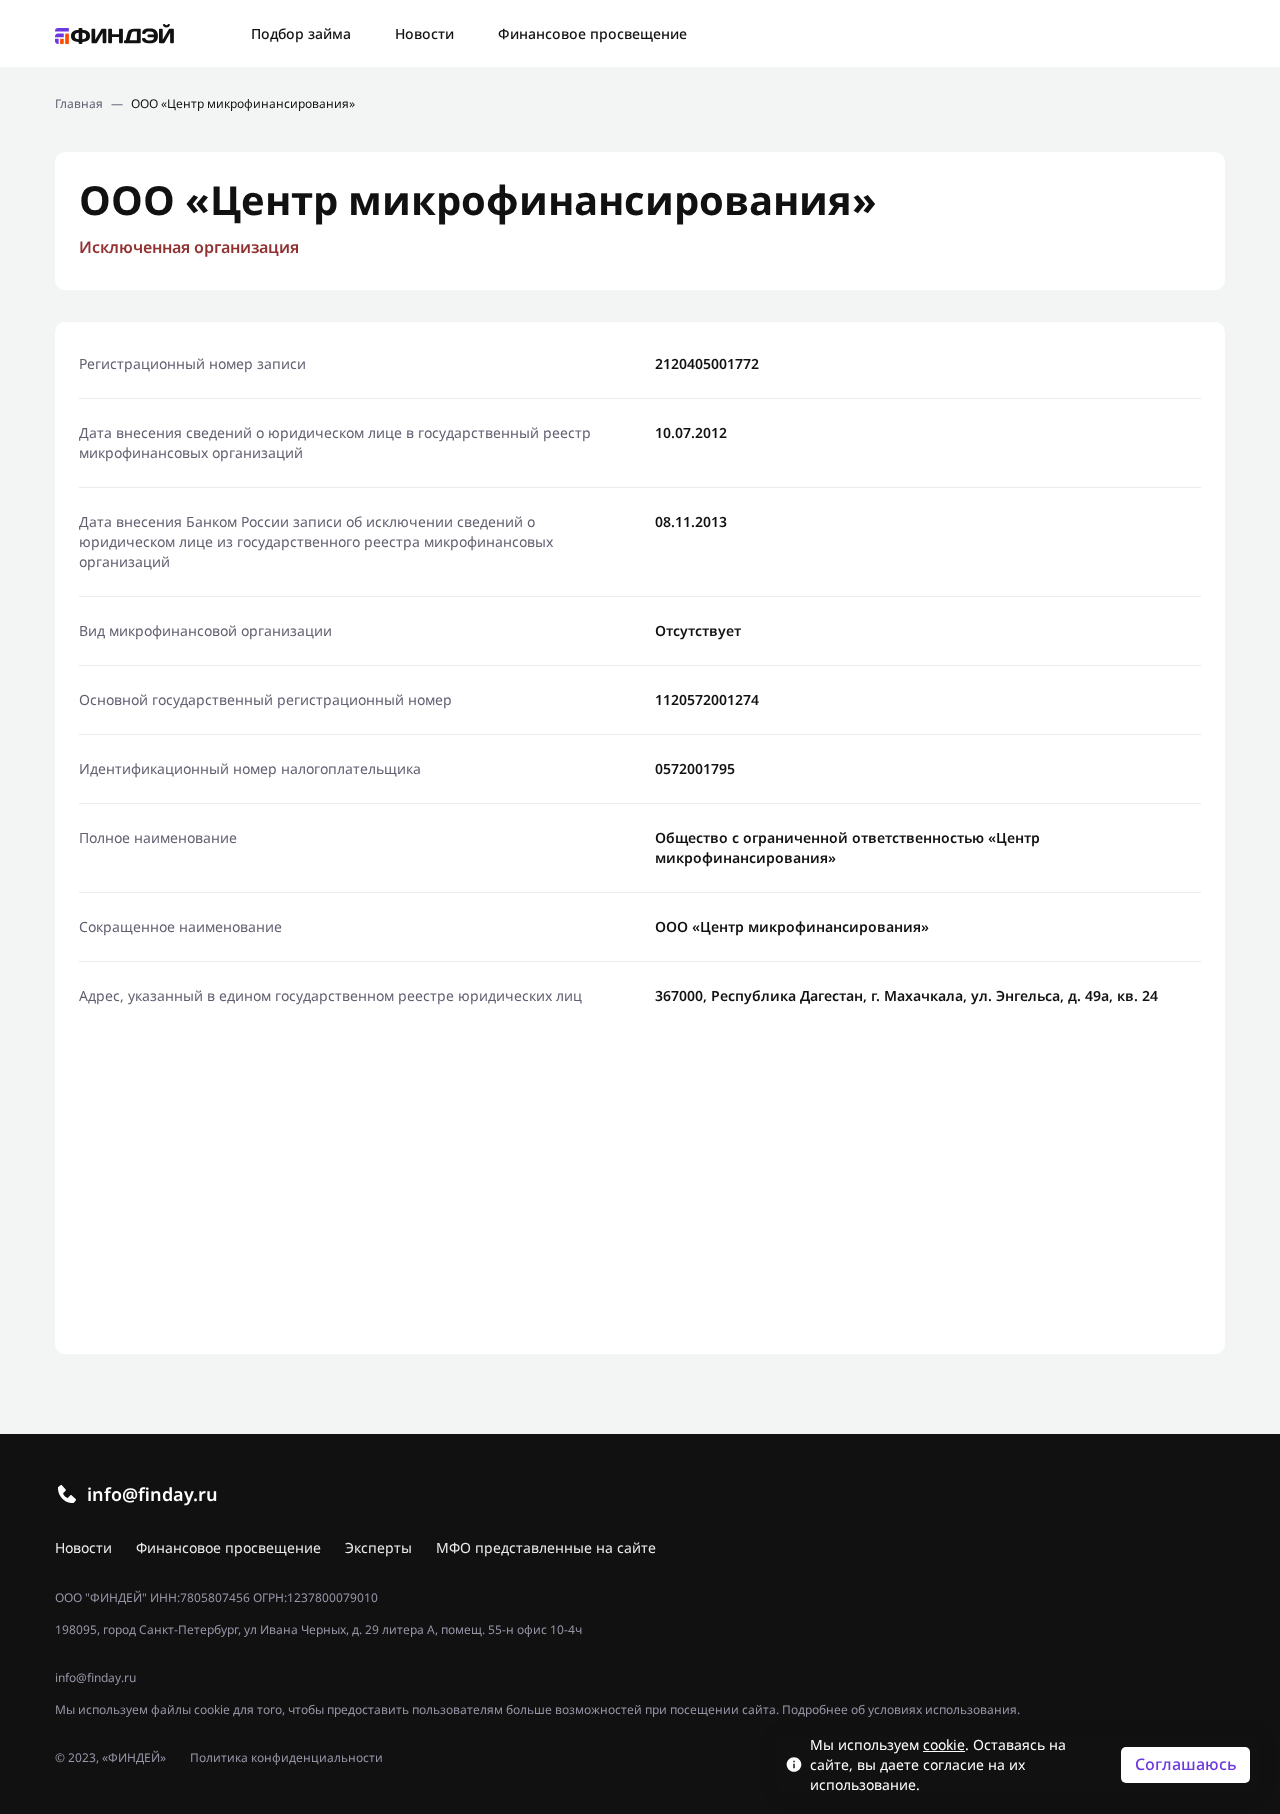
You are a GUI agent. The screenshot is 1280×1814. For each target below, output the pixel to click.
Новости (424, 33)
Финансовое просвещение (592, 33)
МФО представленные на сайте (546, 1547)
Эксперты (378, 1547)
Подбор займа (301, 33)
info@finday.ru (152, 1494)
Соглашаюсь (1186, 1764)
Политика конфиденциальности (286, 1758)
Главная (79, 104)
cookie (944, 1744)
